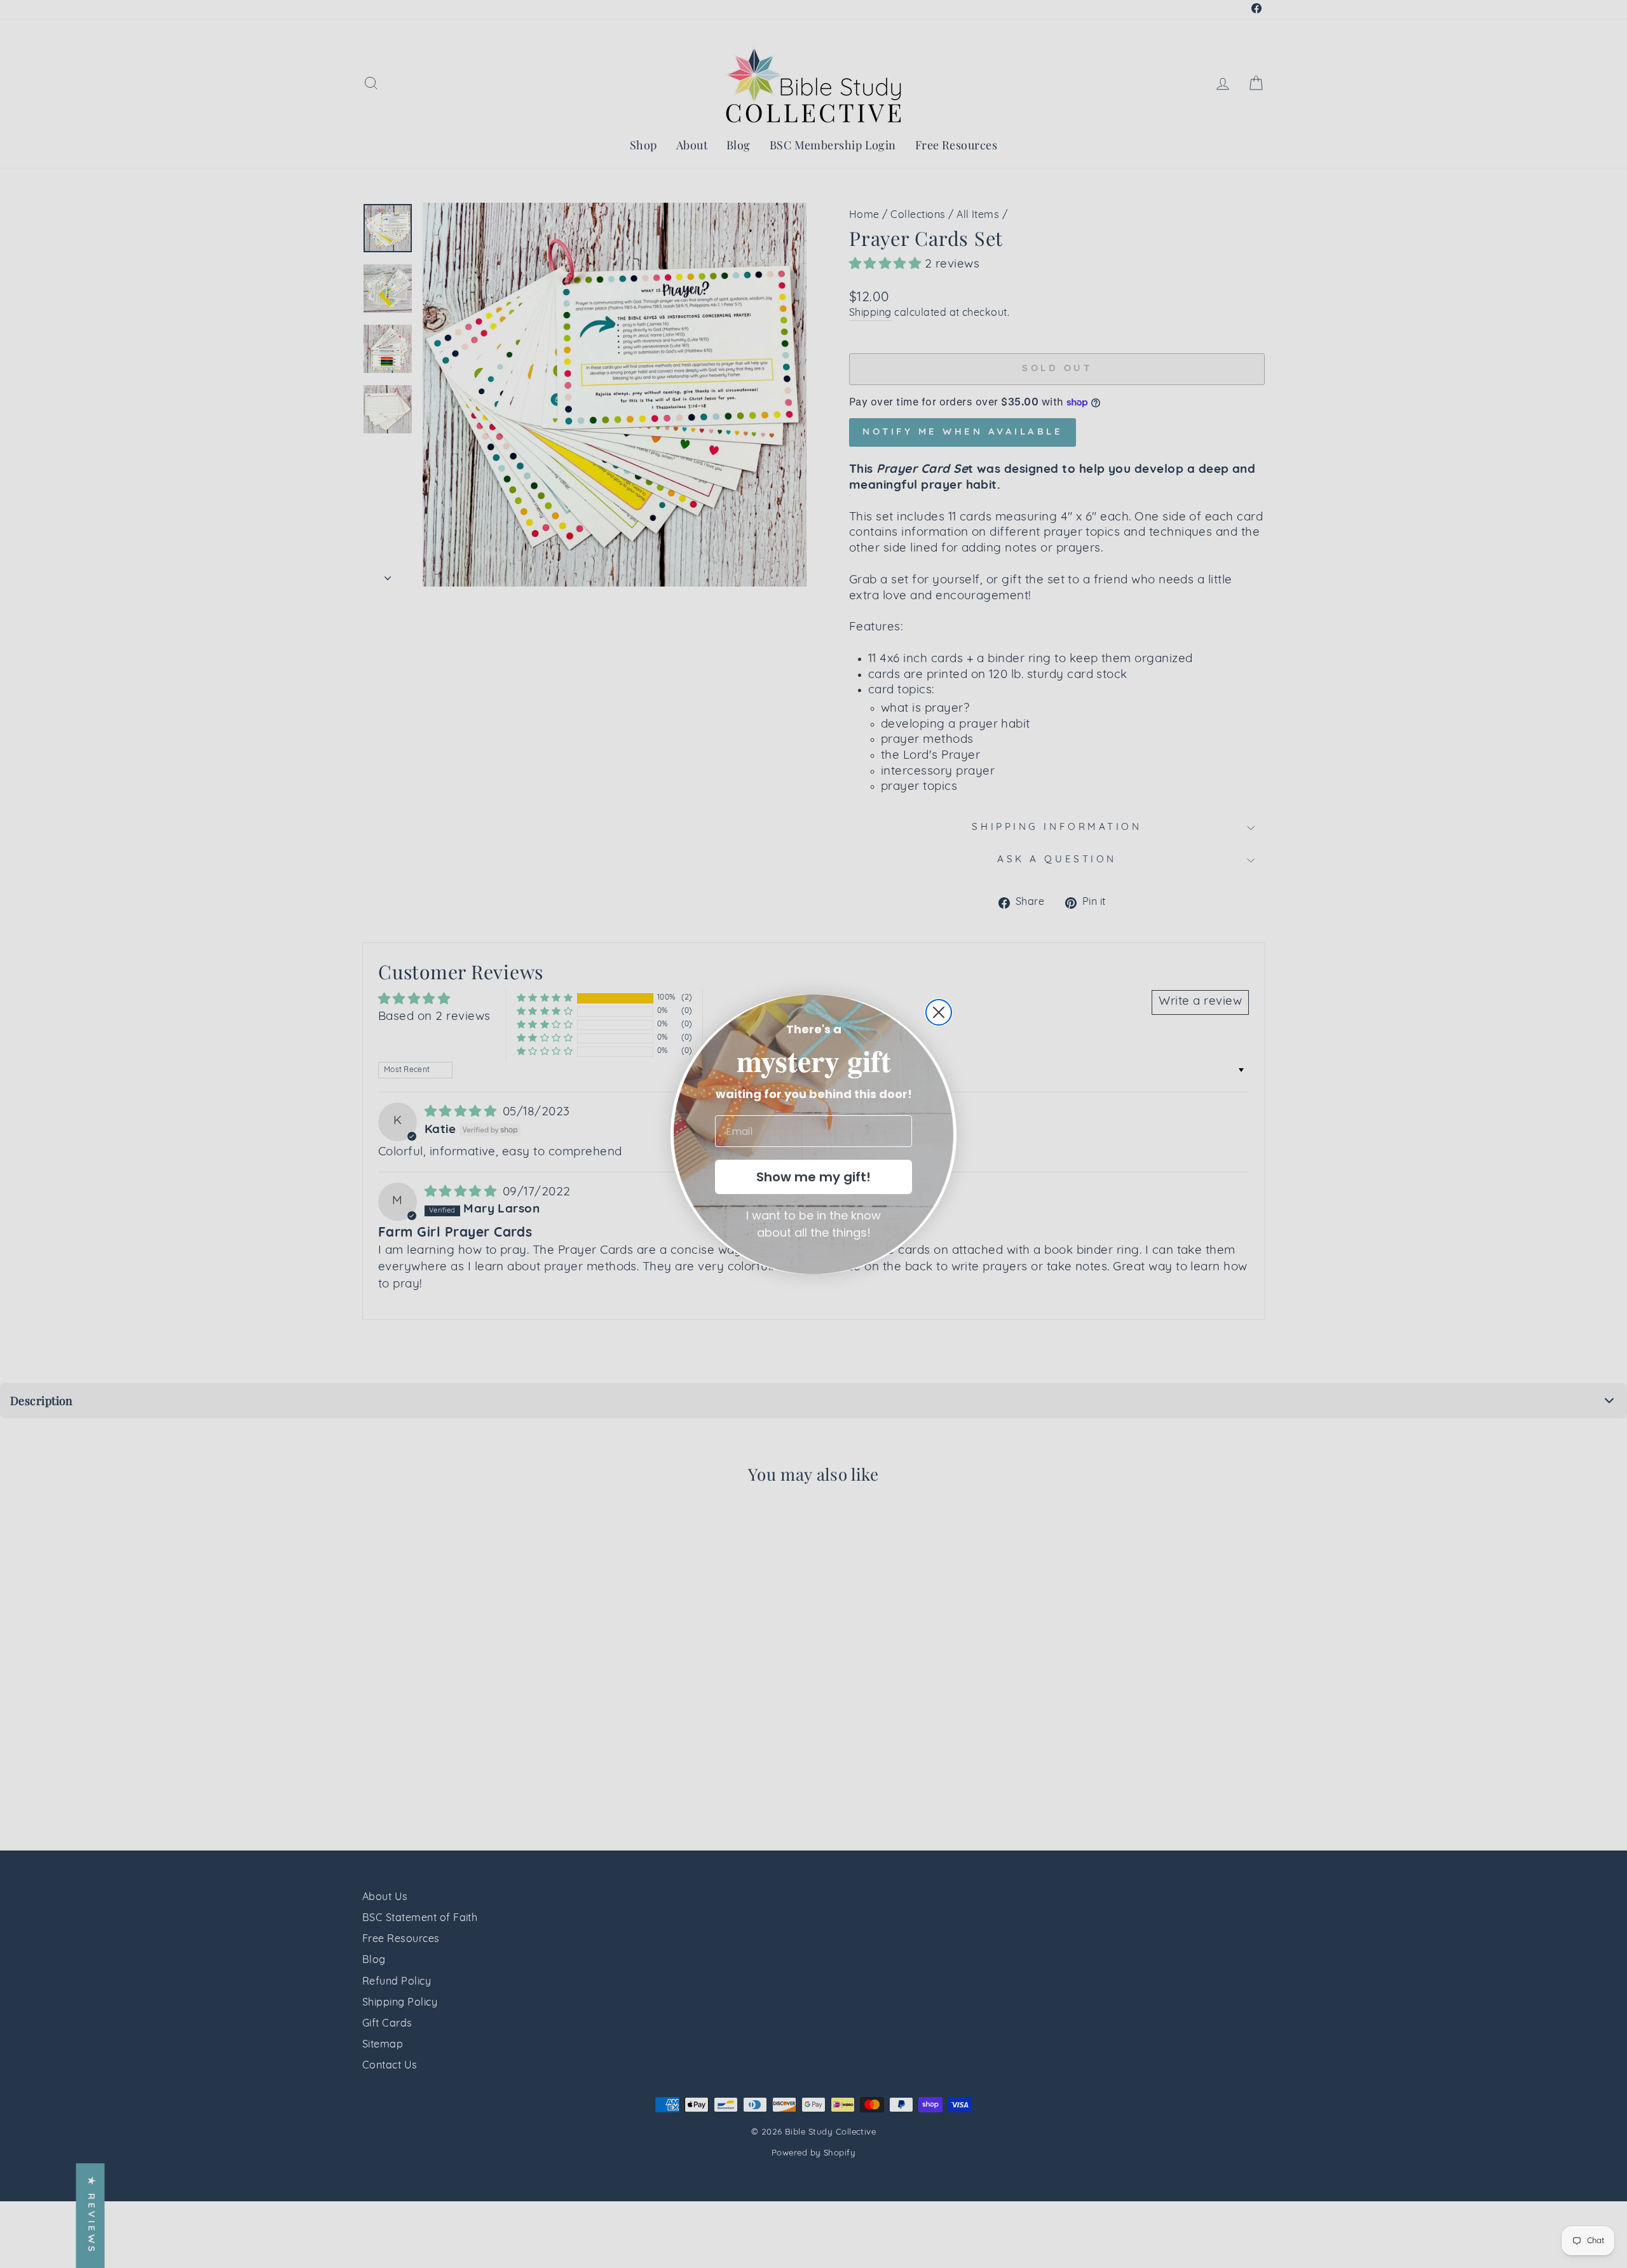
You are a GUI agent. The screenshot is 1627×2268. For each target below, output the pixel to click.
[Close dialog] (939, 1012)
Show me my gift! (813, 1177)
